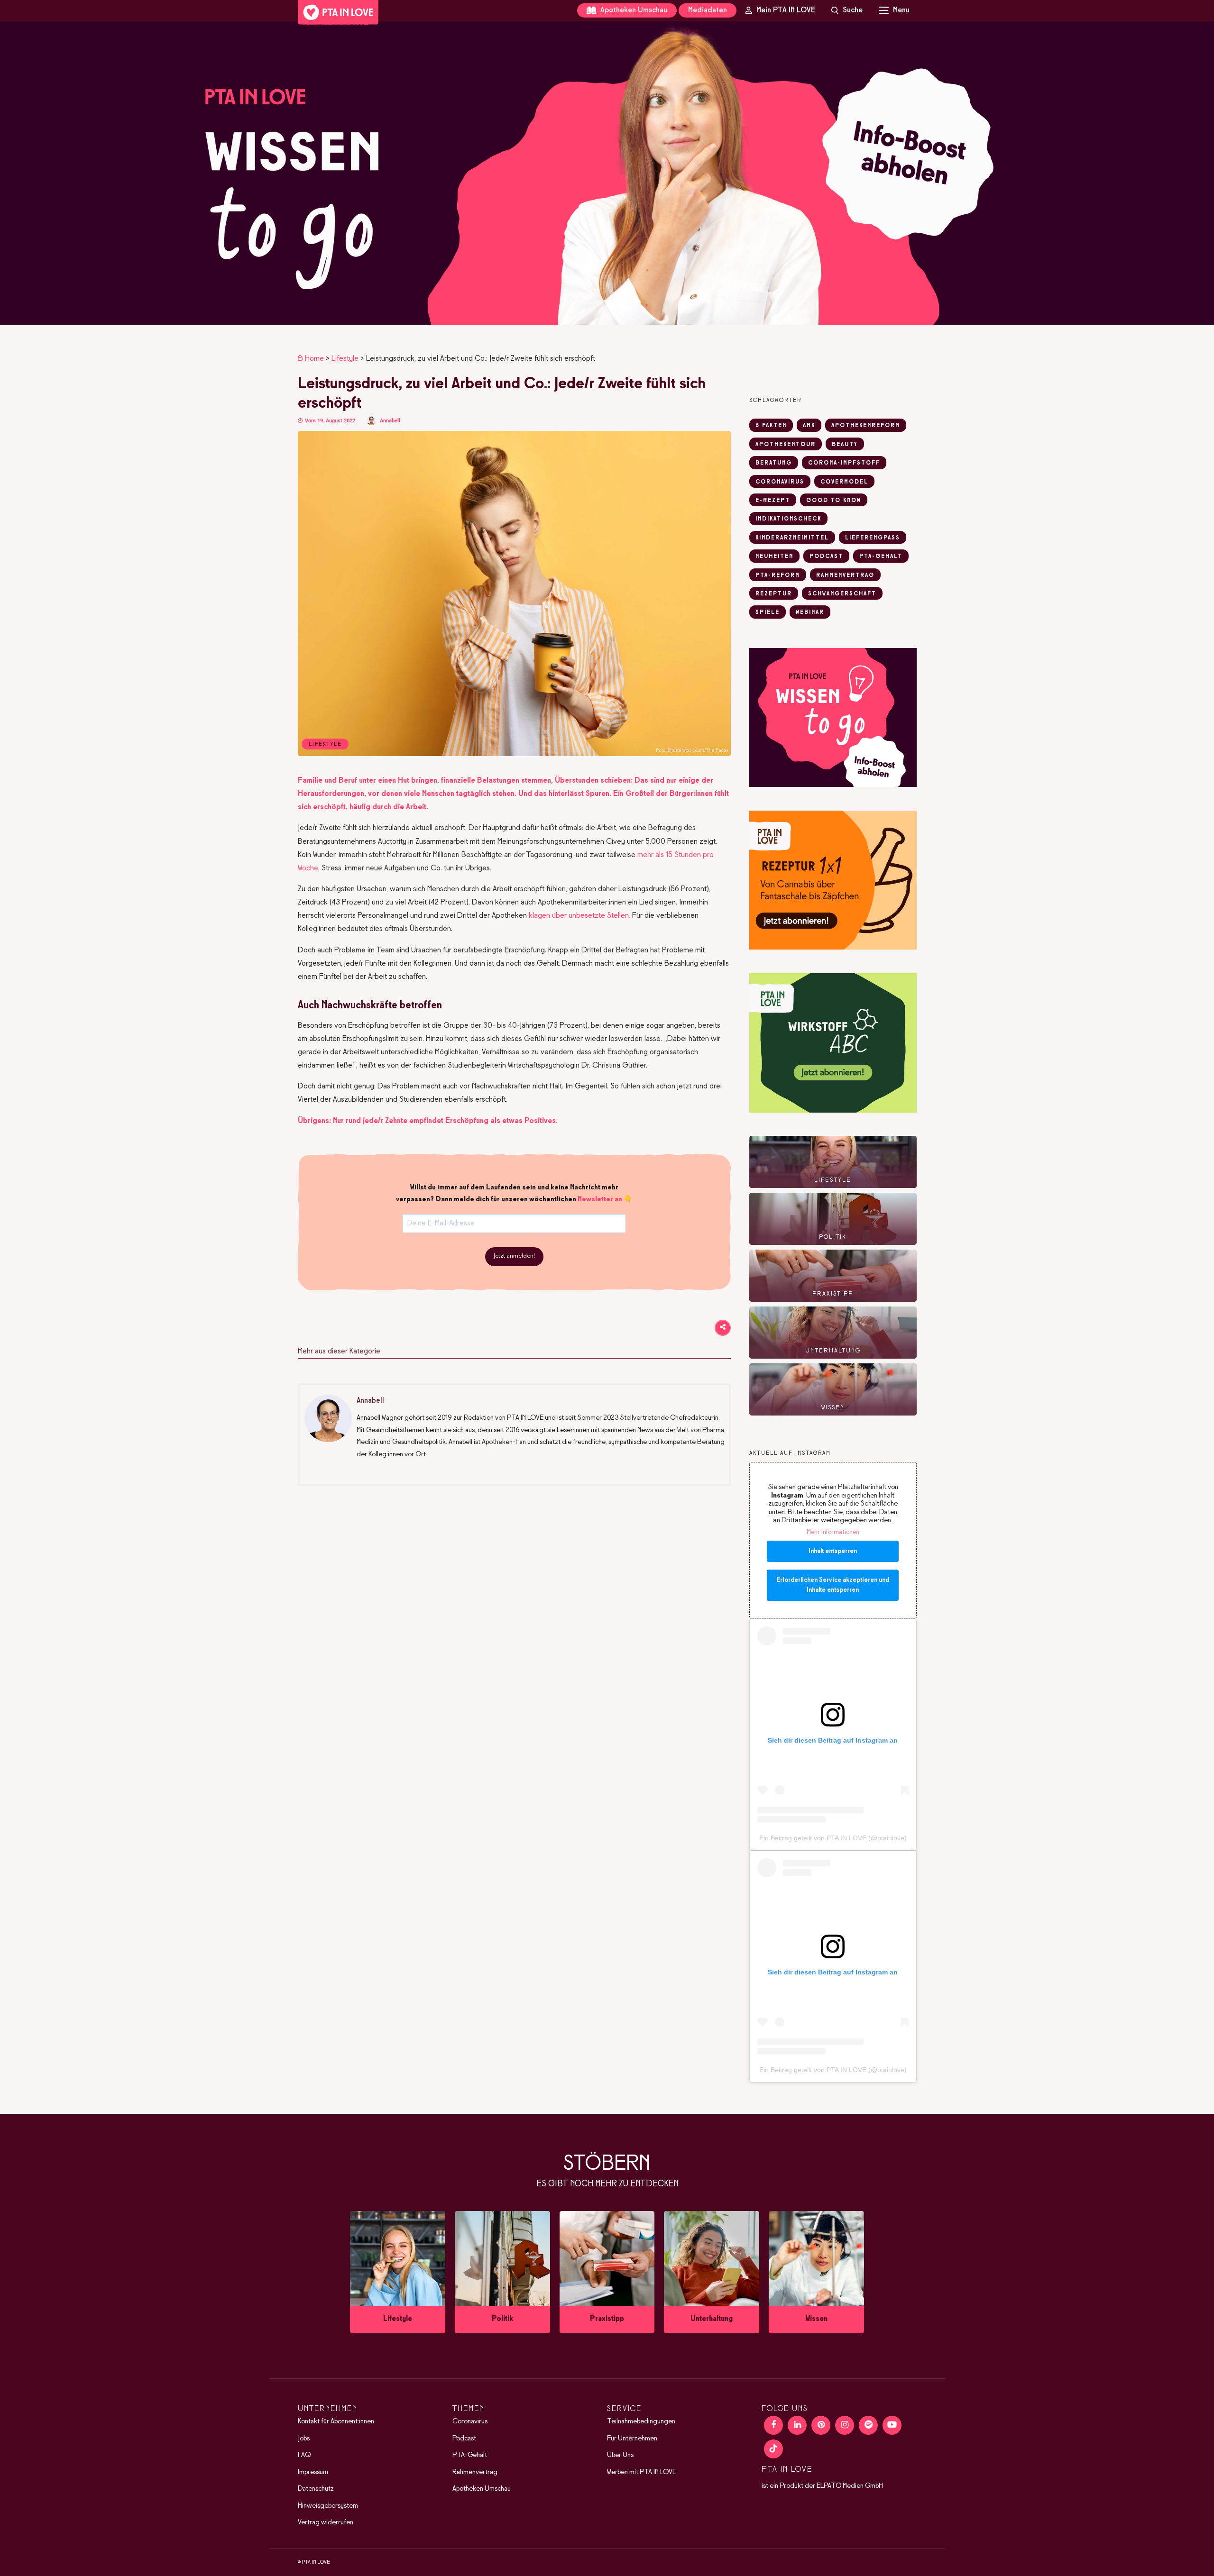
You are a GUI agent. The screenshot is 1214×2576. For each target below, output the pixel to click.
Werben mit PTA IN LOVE (642, 2472)
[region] (607, 173)
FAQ (304, 2455)
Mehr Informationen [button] (833, 1532)
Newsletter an (600, 1199)
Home (314, 359)
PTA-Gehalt (470, 2455)
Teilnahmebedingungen (641, 2421)
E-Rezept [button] (773, 501)
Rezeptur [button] (774, 594)
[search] (847, 10)
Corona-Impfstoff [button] (844, 463)
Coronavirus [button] (780, 482)
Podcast (464, 2439)
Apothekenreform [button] (866, 426)
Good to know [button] (834, 501)
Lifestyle (345, 359)
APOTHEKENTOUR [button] (786, 445)
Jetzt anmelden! (514, 1256)
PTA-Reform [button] (778, 575)
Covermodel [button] (844, 482)
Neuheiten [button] (774, 557)
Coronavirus (470, 2421)
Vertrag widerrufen (326, 2522)
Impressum (313, 2472)
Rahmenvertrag (475, 2472)
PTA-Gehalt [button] (881, 557)
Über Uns (620, 2455)
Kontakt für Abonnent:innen (336, 2421)
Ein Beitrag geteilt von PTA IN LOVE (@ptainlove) (833, 1838)
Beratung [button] (774, 463)
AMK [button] (809, 426)
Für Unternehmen (632, 2439)
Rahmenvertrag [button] (845, 575)
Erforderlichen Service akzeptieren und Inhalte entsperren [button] (833, 1585)
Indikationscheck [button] (788, 519)
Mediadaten (708, 10)
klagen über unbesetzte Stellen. (579, 916)
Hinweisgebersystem (328, 2506)
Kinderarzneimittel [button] (792, 538)
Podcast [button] (826, 557)
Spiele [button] (768, 612)
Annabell (390, 421)
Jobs (304, 2439)
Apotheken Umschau (633, 10)
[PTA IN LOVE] (338, 12)
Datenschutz (316, 2489)
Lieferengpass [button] (873, 538)
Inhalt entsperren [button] (833, 1551)
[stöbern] (398, 2272)
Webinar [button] (810, 612)
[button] (607, 173)
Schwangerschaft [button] (842, 594)
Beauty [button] (845, 445)
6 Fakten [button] (771, 426)
